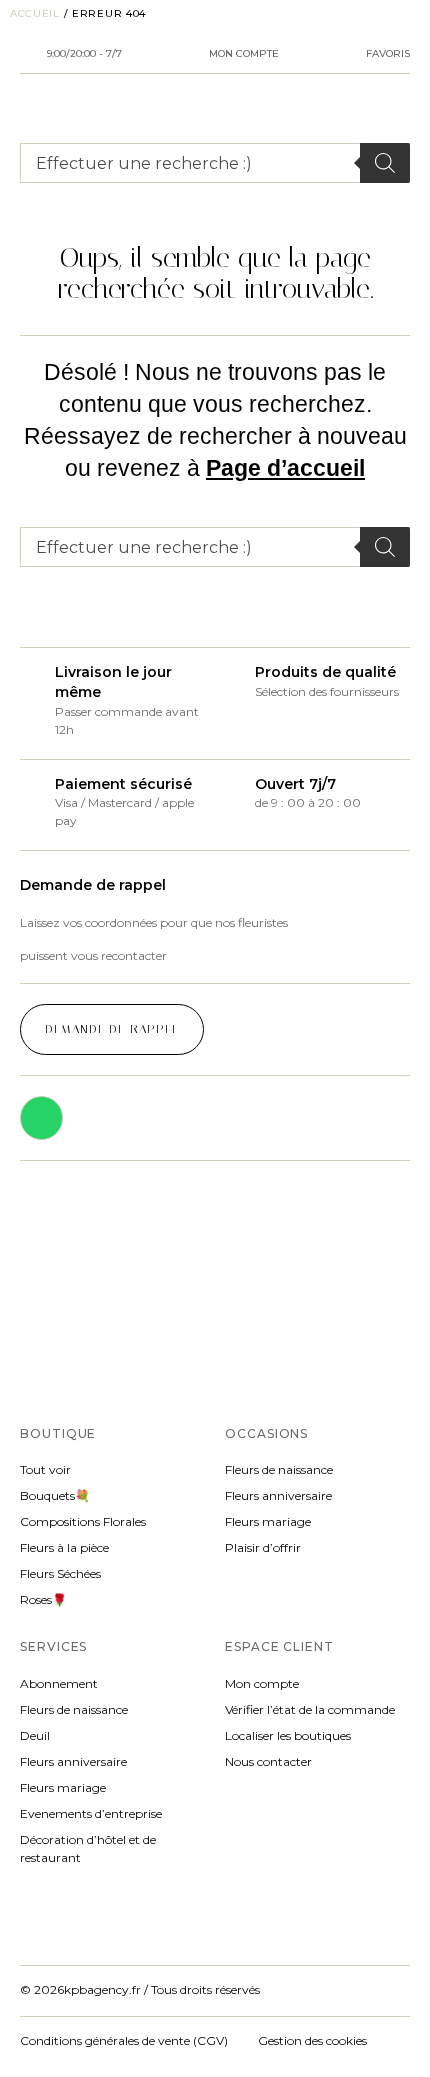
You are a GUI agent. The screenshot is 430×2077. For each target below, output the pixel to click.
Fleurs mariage (268, 1521)
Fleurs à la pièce (64, 1547)
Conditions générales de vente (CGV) (128, 2040)
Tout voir (45, 1469)
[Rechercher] (385, 163)
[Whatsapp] (41, 1117)
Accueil (35, 13)
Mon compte (262, 1683)
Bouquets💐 (55, 1495)
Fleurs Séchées (60, 1573)
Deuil (35, 1735)
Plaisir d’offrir (263, 1547)
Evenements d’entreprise (91, 1813)
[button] (112, 1030)
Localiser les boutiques (288, 1735)
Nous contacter (268, 1761)
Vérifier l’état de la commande (310, 1709)
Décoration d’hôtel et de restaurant (88, 1848)
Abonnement (59, 1683)
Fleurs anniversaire (278, 1495)
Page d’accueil (285, 468)
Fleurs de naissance (279, 1469)
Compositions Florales (83, 1521)
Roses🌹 (43, 1599)
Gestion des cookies (312, 2040)
